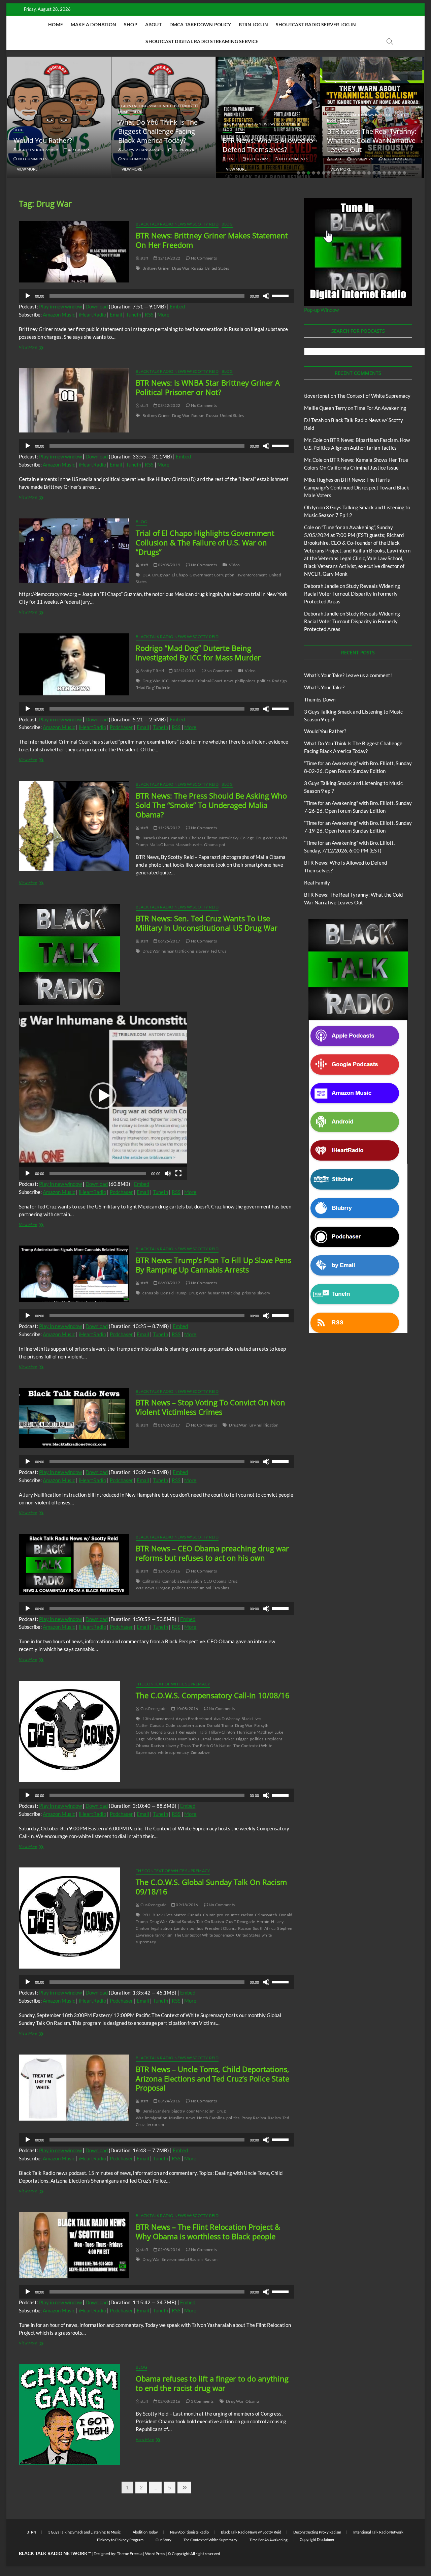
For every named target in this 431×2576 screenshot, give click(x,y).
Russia (197, 268)
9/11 (147, 1915)
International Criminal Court (196, 681)
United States (217, 268)
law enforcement (252, 575)
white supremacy (173, 1752)
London (181, 1928)
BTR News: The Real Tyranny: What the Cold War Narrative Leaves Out (273, 140)
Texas (186, 1746)
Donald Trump (173, 1293)
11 (349, 173)
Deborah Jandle (321, 586)
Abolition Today (145, 2532)
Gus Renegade (153, 1709)
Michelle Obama (161, 1739)
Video (234, 565)
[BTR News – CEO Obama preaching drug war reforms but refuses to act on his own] (74, 1564)
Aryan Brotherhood (194, 1719)
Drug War (181, 268)
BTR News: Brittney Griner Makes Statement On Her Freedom (212, 240)
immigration (156, 2118)
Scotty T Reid (152, 671)
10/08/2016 (187, 1709)
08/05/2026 (84, 150)
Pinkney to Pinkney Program (120, 2540)
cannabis (179, 838)
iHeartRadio (92, 314)
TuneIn (134, 314)
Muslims (177, 2118)
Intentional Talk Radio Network (378, 2532)
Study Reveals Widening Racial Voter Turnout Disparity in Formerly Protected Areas (352, 594)
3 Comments (202, 2401)
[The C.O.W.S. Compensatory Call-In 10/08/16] (74, 1731)
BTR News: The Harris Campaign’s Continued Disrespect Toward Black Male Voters (357, 487)
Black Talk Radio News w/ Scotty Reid (163, 124)
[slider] (281, 295)
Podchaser (121, 727)
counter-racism (191, 1725)
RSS (149, 314)
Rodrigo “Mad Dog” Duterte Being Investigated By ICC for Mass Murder (198, 653)
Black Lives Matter (169, 1915)
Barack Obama (156, 838)
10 (344, 173)
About (153, 24)
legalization (162, 1928)
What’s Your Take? (324, 687)
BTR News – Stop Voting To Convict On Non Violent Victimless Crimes (210, 1407)
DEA (147, 575)
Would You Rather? (325, 731)
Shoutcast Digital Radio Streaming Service (202, 41)
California (152, 1581)
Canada (157, 1725)
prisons (249, 1293)
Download (97, 306)
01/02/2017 (169, 1425)
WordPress (155, 2554)
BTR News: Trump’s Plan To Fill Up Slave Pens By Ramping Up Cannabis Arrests (213, 1265)
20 (394, 173)
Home (56, 24)
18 (384, 173)
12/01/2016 (169, 1571)
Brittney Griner (156, 268)
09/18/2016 (187, 1905)
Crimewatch (266, 1915)
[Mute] (266, 296)
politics (264, 681)
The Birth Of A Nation (212, 1746)
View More (33, 169)
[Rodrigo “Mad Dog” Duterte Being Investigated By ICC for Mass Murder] (74, 664)
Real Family (317, 882)
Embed (177, 306)
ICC (165, 681)
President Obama (221, 1928)
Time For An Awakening (380, 408)
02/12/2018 (184, 671)
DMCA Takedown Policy (200, 24)
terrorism (196, 1588)
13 (359, 173)
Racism (198, 415)
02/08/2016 (169, 2250)
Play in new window (60, 306)
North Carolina (211, 2118)
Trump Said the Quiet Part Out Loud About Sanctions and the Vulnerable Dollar (373, 140)
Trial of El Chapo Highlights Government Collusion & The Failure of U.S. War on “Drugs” (205, 542)
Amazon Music (59, 314)
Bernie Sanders (156, 2111)
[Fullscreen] (178, 1173)
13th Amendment (158, 1719)
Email (116, 314)
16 (374, 173)
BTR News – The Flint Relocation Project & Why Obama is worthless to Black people (208, 2231)
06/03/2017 (169, 1283)
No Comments (38, 159)
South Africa (264, 1928)
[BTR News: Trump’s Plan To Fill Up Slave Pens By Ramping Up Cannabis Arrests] (74, 1274)
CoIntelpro (213, 1915)
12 (354, 173)
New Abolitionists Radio (189, 2532)
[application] (156, 296)
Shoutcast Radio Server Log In (316, 24)
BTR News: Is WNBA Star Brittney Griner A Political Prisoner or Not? (208, 387)
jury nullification (264, 1425)
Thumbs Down (320, 699)
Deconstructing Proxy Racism (317, 2532)
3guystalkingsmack (43, 150)
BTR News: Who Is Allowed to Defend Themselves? (169, 145)
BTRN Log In (253, 24)
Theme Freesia (130, 2554)
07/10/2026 (263, 159)
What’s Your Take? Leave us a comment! (348, 675)
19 (389, 173)
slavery (202, 951)
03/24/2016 (169, 2101)
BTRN (141, 129)
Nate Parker (224, 1739)
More (163, 314)
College (247, 838)
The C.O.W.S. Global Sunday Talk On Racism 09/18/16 (211, 1887)
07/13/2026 (159, 159)
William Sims (218, 1588)
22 (404, 173)
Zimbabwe (200, 1752)
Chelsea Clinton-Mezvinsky (214, 838)
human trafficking (178, 951)
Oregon (163, 1588)
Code (171, 1725)
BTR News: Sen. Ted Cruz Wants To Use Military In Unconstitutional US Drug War (207, 923)
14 (364, 173)
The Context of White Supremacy (173, 1684)
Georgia (158, 1732)
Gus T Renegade (182, 1732)
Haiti (203, 1732)
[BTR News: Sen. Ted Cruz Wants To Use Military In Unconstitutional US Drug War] (74, 954)
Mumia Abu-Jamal (195, 1739)
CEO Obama (215, 1581)
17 (379, 173)
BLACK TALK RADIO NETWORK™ (55, 2553)
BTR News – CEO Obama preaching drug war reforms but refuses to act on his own (212, 1553)
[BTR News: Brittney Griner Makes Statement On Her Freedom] (74, 252)
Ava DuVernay (227, 1719)
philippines (245, 681)
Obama (211, 845)
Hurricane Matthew (255, 1732)
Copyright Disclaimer (317, 2539)
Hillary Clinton (222, 1732)
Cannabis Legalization (182, 1581)
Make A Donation (93, 24)
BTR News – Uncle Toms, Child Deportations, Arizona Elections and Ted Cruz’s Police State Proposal (212, 2078)
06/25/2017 (169, 941)
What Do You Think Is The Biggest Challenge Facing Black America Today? (59, 131)
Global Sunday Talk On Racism (197, 1922)
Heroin (263, 1922)
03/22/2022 (169, 405)
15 (369, 173)
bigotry (178, 2111)
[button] (103, 1096)
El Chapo (180, 575)
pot (222, 845)
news (229, 681)
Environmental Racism (182, 2259)
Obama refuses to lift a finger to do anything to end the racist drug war (212, 2383)
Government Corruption (212, 575)
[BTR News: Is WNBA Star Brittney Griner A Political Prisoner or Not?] (74, 400)
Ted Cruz (219, 951)
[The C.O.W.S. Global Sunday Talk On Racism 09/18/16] (74, 1918)
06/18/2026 (368, 159)
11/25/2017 (169, 828)
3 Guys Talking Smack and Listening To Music (84, 2532)
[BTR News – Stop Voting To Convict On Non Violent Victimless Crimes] (74, 1418)
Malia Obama (162, 845)
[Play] (28, 296)
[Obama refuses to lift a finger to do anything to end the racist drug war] (74, 2415)
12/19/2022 (169, 258)
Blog (39, 112)
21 (399, 173)
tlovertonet (317, 396)
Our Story (163, 2540)
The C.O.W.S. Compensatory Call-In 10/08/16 (213, 1695)
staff (133, 159)
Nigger (242, 1739)
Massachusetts (189, 845)
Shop (131, 24)
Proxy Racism (254, 2118)
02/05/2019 (169, 565)
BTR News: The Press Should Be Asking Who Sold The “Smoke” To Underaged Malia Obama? (211, 805)
